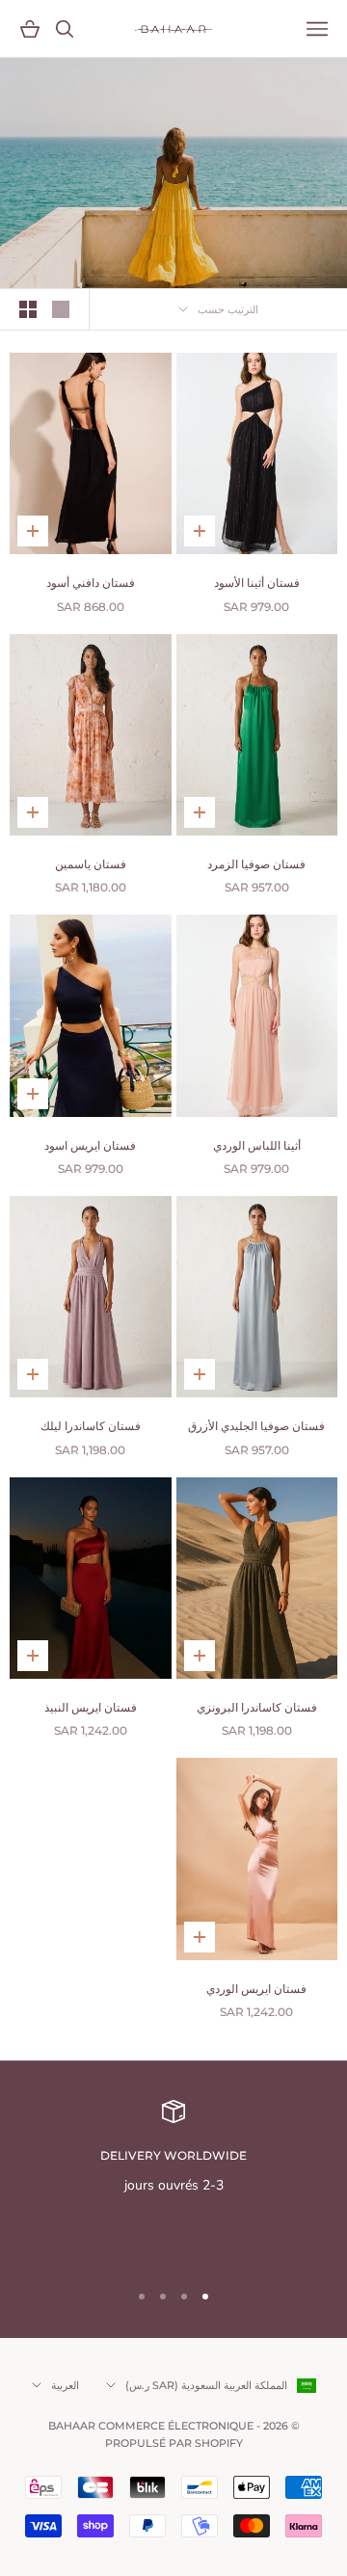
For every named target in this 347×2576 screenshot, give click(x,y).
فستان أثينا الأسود (257, 583)
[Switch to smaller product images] (28, 309)
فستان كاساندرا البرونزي (257, 1707)
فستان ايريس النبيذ (91, 1707)
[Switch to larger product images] (61, 309)
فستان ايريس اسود (90, 1145)
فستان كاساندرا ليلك (91, 1426)
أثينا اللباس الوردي (257, 1145)
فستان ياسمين (91, 864)
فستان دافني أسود (91, 583)
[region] (173, 2181)
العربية (65, 2385)
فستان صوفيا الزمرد (256, 864)
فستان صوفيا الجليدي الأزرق (256, 1426)
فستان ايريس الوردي (256, 1989)
